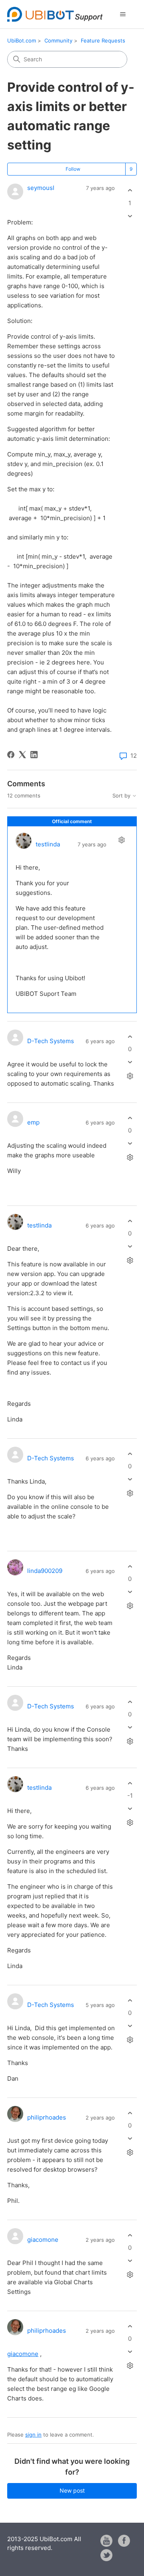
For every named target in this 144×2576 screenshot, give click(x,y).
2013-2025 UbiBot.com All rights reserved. (44, 2544)
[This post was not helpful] (130, 216)
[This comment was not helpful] (130, 1062)
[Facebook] (11, 755)
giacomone (43, 2240)
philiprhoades (47, 2117)
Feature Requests (103, 40)
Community (58, 40)
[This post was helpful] (130, 191)
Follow (73, 169)
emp (33, 1122)
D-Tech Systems (51, 1041)
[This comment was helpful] (130, 1037)
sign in (33, 2435)
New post (72, 2490)
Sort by (122, 796)
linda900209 (45, 1571)
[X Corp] (22, 755)
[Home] (55, 14)
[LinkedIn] (34, 755)
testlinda (48, 844)
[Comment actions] (121, 840)
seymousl (41, 188)
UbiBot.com (22, 40)
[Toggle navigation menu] (123, 14)
